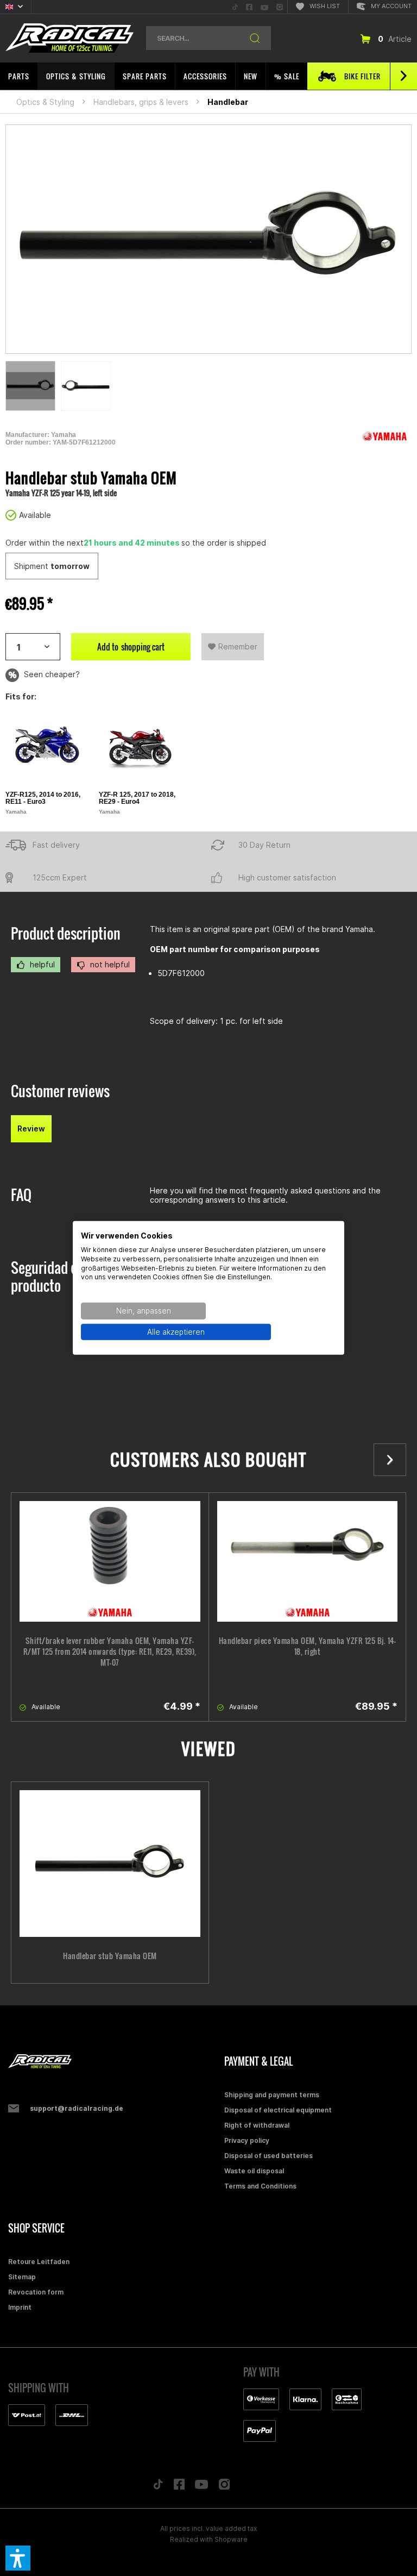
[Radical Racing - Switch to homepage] (69, 38)
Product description (66, 933)
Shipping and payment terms (272, 2095)
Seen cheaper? (51, 674)
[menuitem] (235, 7)
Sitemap (22, 2277)
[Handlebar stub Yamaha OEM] (110, 1864)
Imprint (20, 2307)
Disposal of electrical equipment (278, 2110)
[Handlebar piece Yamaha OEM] (308, 1561)
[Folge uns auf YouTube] (201, 2487)
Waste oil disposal (254, 2171)
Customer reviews (60, 1091)
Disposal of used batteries (268, 2156)
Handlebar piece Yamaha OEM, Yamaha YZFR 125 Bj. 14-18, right (308, 1646)
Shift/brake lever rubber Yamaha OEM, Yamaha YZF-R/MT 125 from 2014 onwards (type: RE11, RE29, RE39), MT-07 (110, 1652)
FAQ (21, 1195)
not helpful (109, 964)
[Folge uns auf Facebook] (179, 2487)
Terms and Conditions (260, 2186)
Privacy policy (247, 2140)
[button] (18, 2558)
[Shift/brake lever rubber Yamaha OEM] (110, 1561)
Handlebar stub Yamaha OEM (110, 1956)
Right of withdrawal (257, 2125)
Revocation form (36, 2292)
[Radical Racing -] (113, 2062)
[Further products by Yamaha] (384, 436)
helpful (41, 964)
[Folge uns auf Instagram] (225, 2487)
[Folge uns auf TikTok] (158, 2487)
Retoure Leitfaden (39, 2262)
